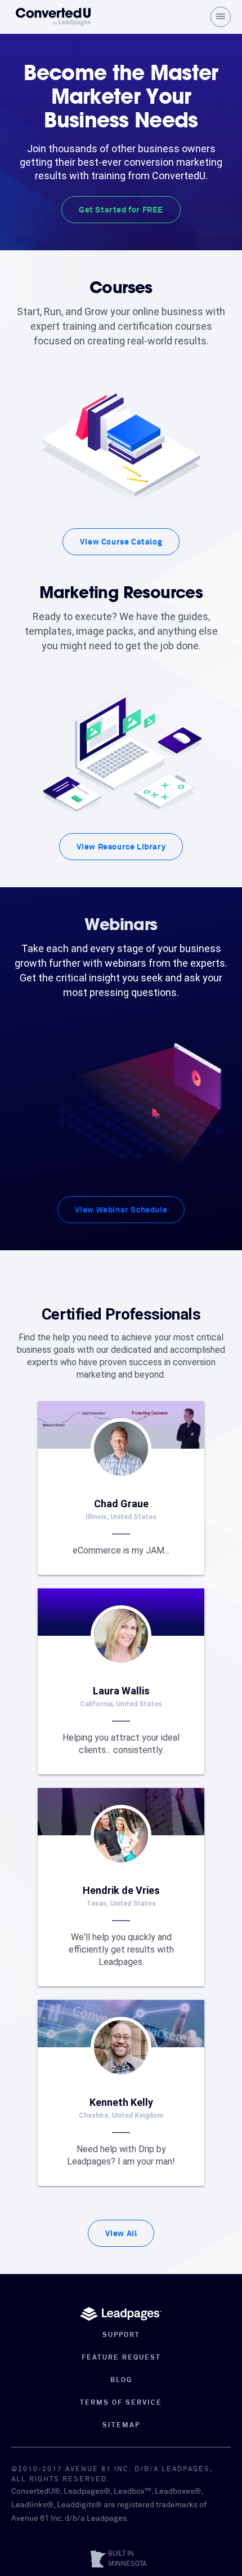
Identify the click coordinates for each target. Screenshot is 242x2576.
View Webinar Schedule (121, 1210)
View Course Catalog (121, 542)
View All (121, 2234)
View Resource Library (121, 847)
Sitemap (121, 2425)
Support (121, 2335)
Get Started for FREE (121, 210)
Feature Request (121, 2358)
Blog (121, 2380)
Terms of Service (121, 2403)
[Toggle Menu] (221, 17)
